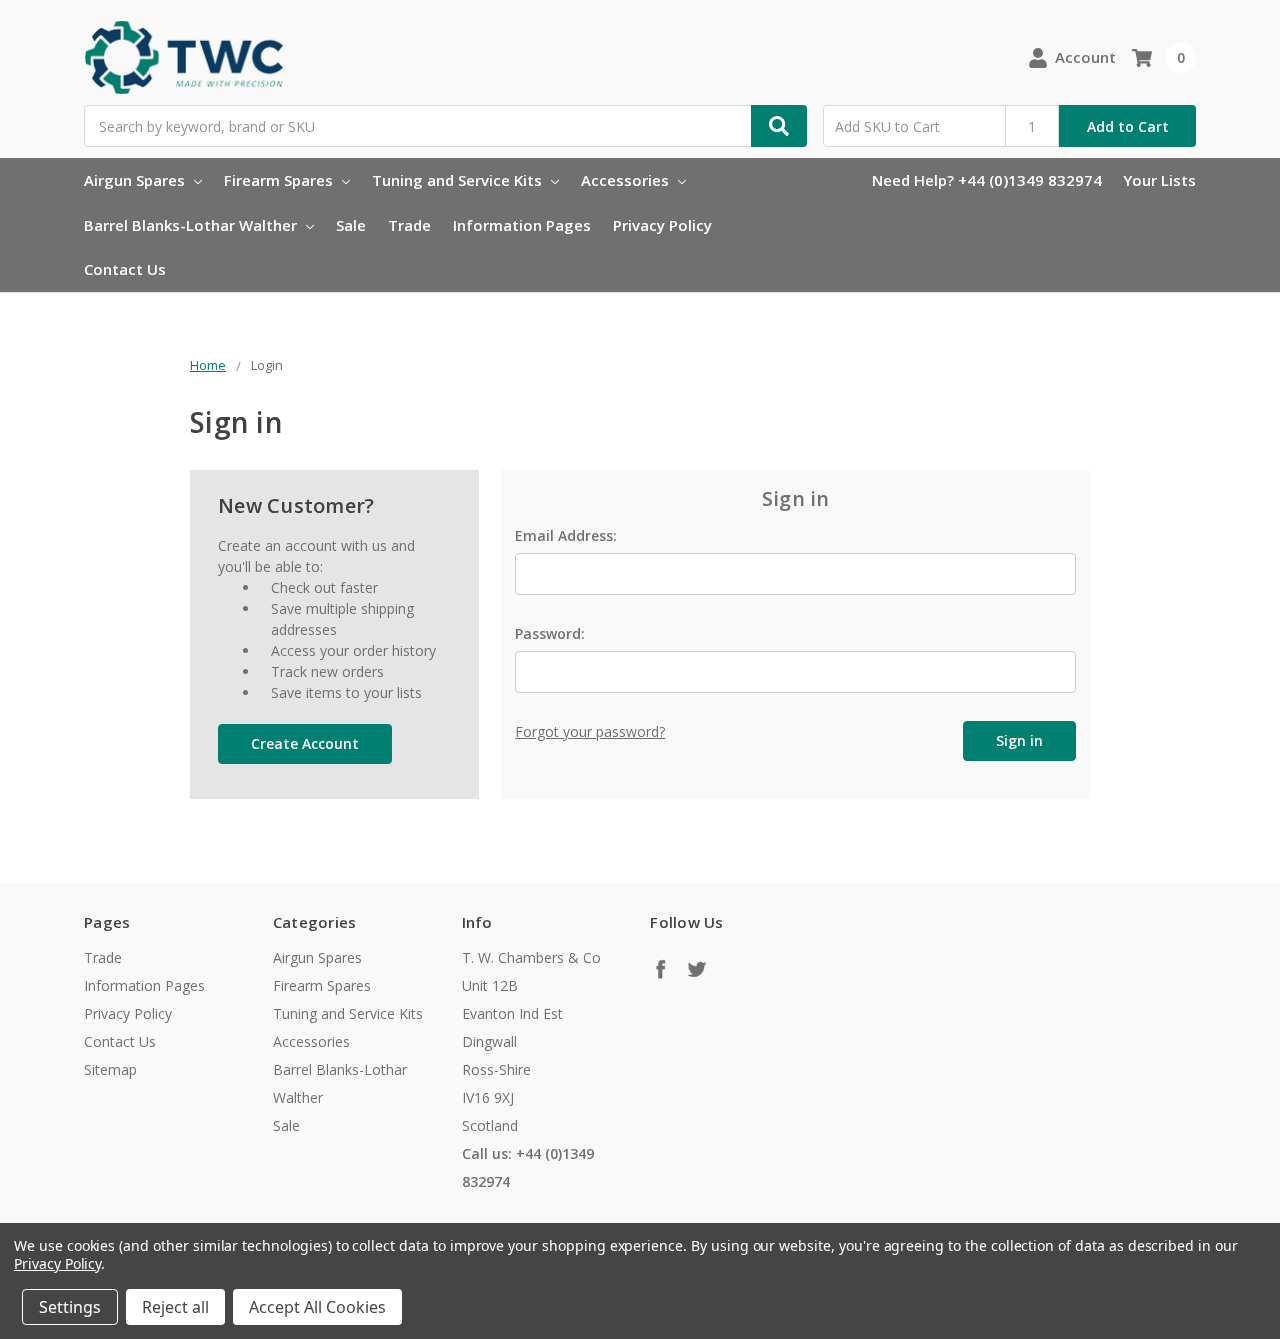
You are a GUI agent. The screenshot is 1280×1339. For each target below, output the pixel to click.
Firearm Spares (280, 180)
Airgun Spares (136, 180)
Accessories (627, 180)
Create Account (305, 743)
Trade (409, 225)
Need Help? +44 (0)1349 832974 (987, 180)
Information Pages (522, 225)
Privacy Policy (662, 225)
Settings (70, 1307)
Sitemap (110, 1069)
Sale (351, 225)
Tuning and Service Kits (459, 180)
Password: (550, 633)
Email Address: (566, 535)
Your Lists (1159, 180)
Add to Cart (1128, 126)
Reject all (175, 1307)
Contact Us (125, 269)
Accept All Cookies (317, 1307)
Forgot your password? (590, 731)
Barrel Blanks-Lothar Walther (192, 225)
